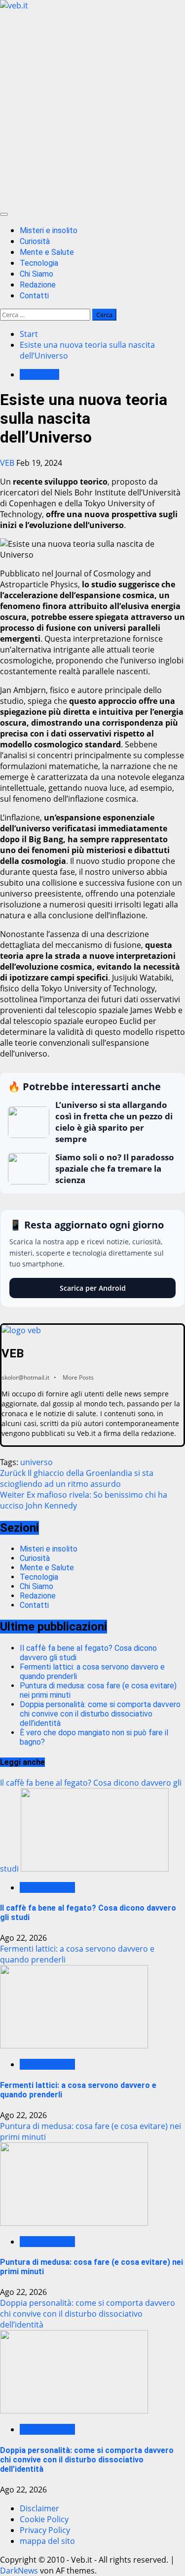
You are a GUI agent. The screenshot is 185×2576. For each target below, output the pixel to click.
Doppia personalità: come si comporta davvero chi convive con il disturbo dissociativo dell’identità (100, 1714)
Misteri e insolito (49, 230)
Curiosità (35, 241)
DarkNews (19, 2571)
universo (37, 1462)
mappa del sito (47, 2541)
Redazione (38, 285)
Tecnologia (39, 263)
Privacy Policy (45, 2530)
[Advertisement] (92, 108)
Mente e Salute (47, 252)
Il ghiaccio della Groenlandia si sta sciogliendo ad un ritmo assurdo (77, 1478)
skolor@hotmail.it (25, 1377)
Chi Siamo (37, 274)
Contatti (34, 296)
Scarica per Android (93, 1288)
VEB (8, 463)
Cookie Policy (44, 2519)
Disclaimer (39, 2508)
